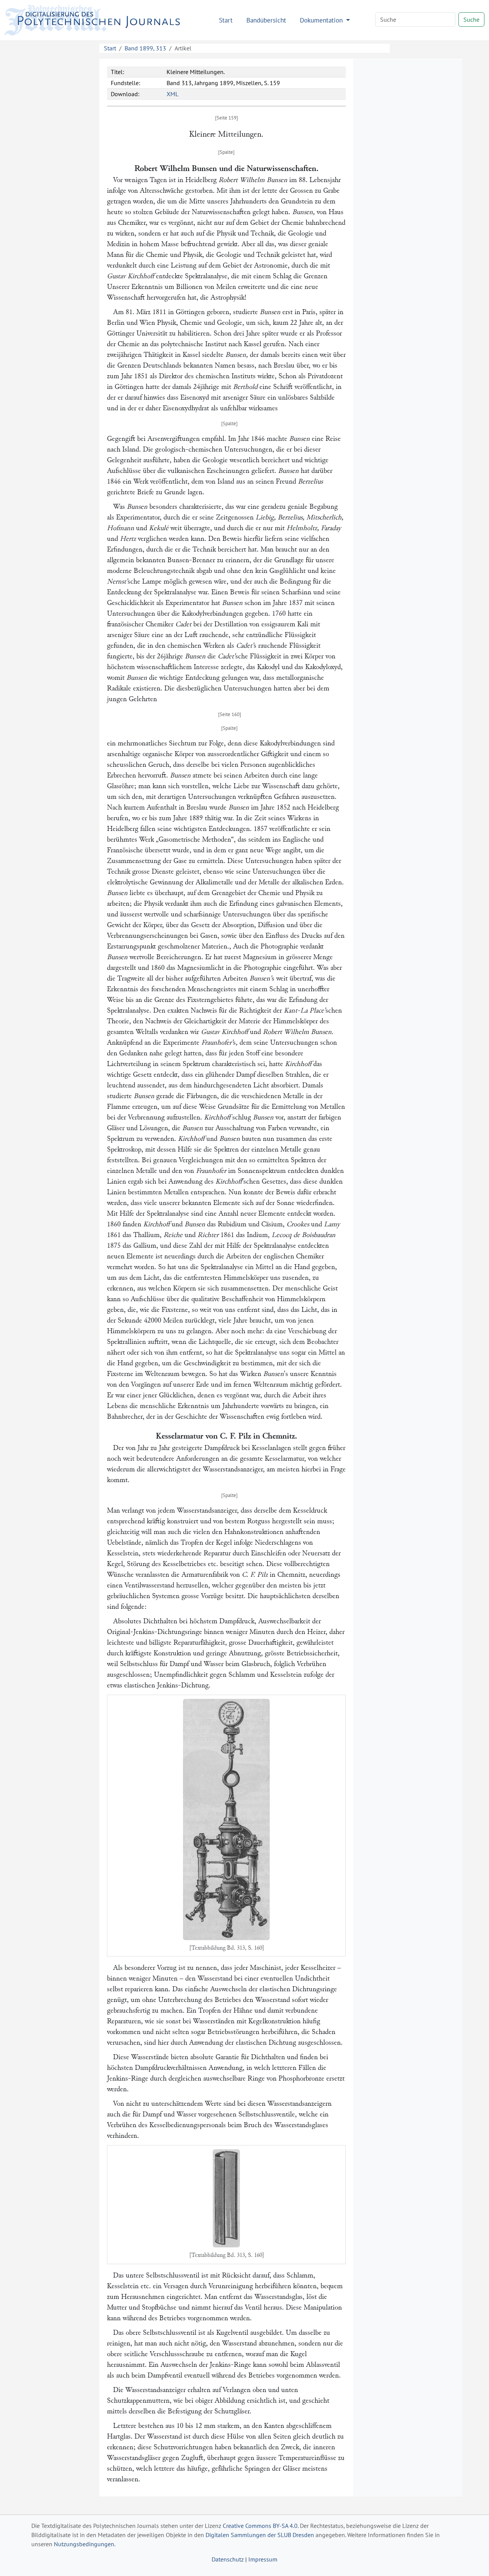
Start (226, 20)
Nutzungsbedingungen (84, 2544)
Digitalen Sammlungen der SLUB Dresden (260, 2535)
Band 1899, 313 (145, 48)
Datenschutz (228, 2559)
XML (172, 94)
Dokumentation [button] (322, 20)
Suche (471, 19)
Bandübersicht (266, 20)
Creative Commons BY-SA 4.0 (260, 2526)
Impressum (263, 2559)
